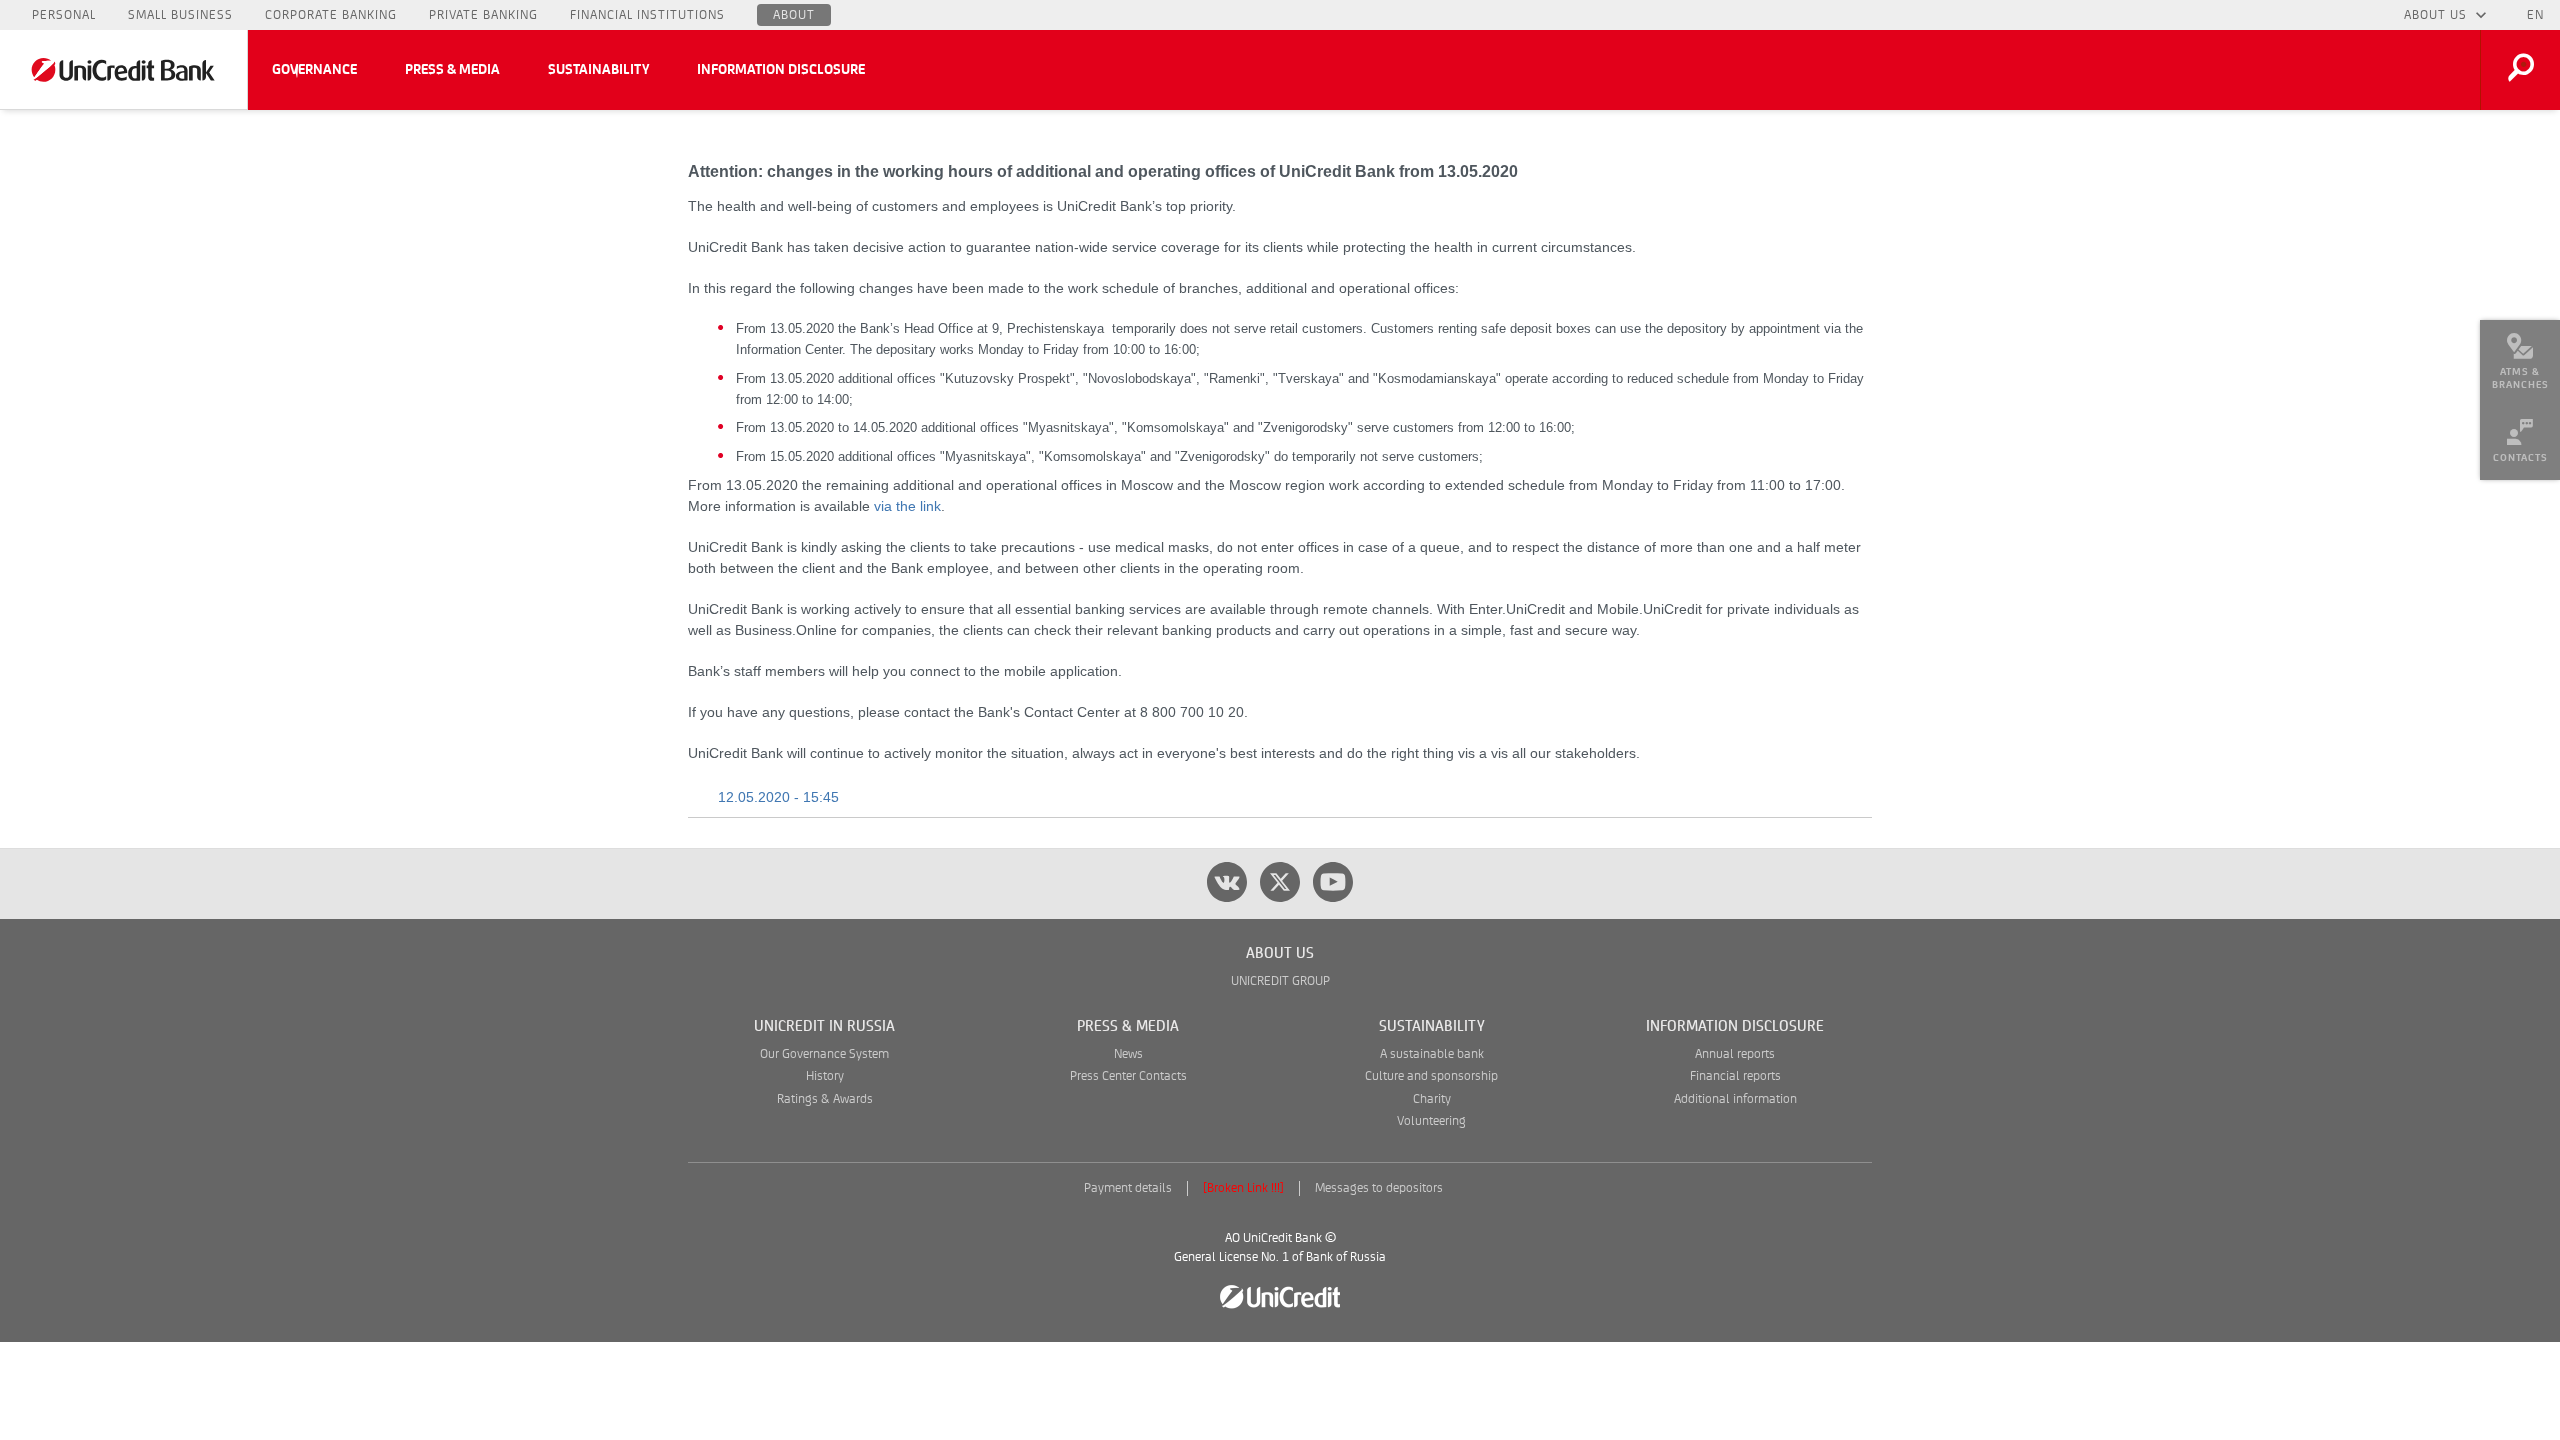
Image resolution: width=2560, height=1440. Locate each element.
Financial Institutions (647, 15)
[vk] (1227, 882)
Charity (1432, 1099)
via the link (907, 506)
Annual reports (1735, 1054)
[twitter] (1280, 882)
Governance (314, 70)
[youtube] (1333, 882)
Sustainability (598, 70)
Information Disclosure (781, 70)
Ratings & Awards (825, 1099)
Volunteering (1431, 1121)
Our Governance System (824, 1054)
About (794, 15)
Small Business (180, 15)
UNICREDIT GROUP (1280, 981)
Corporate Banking (331, 15)
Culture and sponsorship (1431, 1076)
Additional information (1735, 1099)
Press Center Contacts (1128, 1076)
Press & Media (452, 70)
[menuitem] (2520, 360)
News (1128, 1054)
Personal (64, 15)
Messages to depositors (1379, 1188)
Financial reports (1735, 1076)
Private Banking (483, 15)
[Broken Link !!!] (1243, 1188)
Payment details (1128, 1188)
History (825, 1076)
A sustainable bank (1432, 1054)
